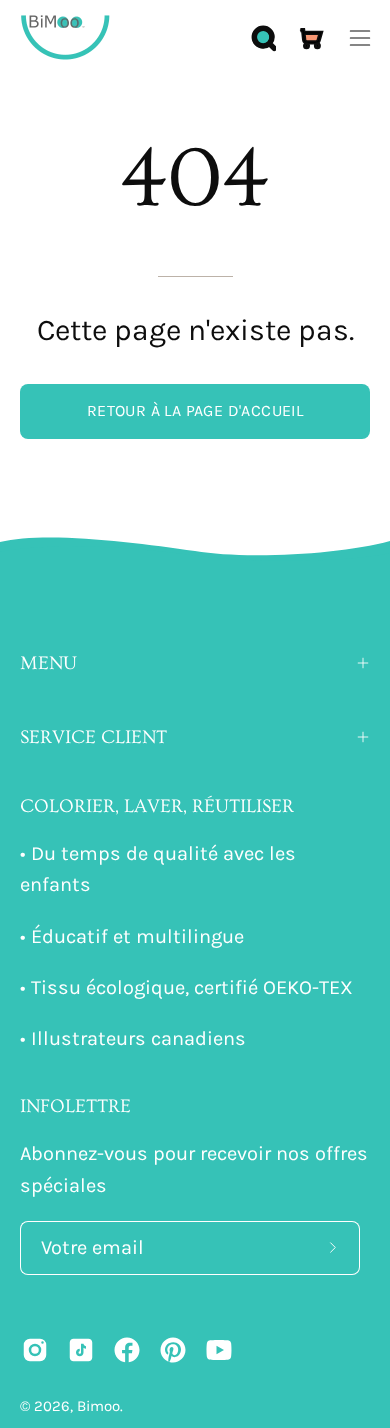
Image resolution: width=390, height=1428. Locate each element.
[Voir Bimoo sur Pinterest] (173, 1350)
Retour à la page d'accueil (195, 410)
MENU (48, 663)
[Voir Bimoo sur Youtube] (219, 1350)
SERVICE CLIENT (93, 737)
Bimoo (98, 1406)
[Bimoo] (65, 37)
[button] (262, 38)
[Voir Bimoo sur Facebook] (127, 1350)
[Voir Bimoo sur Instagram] (35, 1350)
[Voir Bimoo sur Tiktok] (81, 1350)
